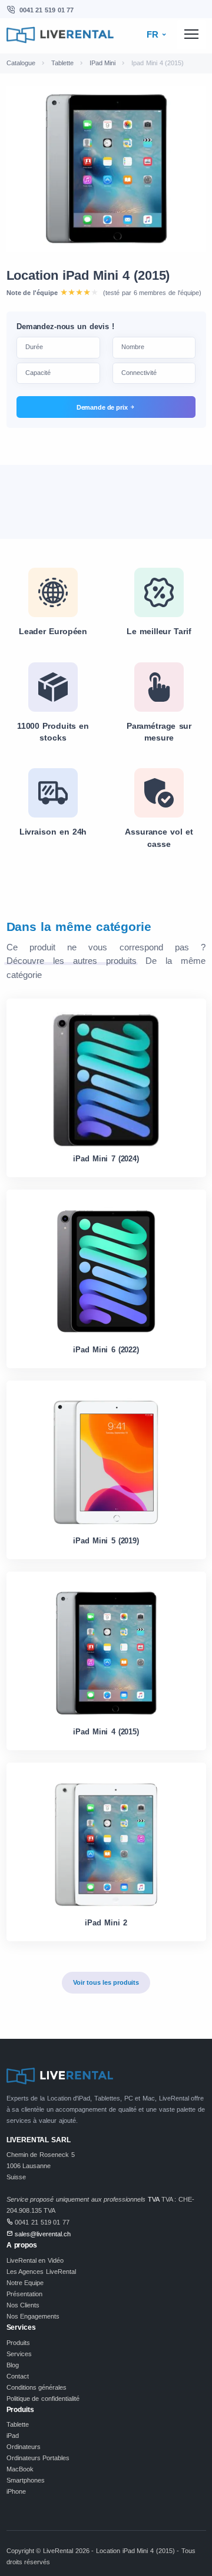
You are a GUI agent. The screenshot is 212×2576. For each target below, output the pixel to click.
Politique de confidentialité (43, 2399)
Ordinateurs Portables (38, 2458)
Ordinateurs (24, 2447)
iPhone (16, 2491)
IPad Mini (103, 63)
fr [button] (154, 35)
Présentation (24, 2294)
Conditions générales (37, 2387)
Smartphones (26, 2480)
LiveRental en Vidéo (35, 2260)
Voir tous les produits (106, 1982)
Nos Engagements (33, 2316)
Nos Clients (23, 2305)
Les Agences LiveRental (41, 2272)
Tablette (62, 63)
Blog (13, 2365)
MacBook (20, 2469)
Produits (18, 2343)
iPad (13, 2436)
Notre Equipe (25, 2283)
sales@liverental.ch (43, 2234)
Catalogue (21, 63)
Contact (18, 2376)
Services (19, 2354)
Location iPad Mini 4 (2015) (88, 275)
